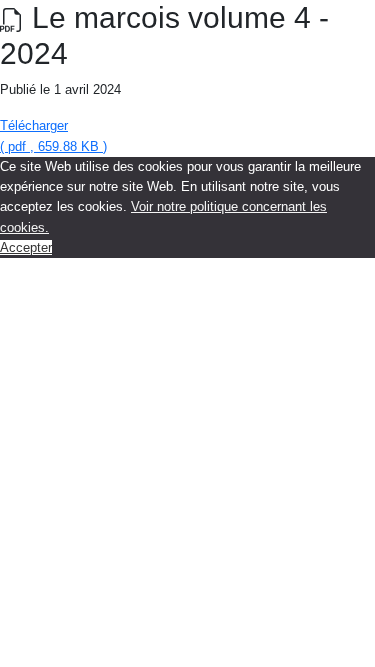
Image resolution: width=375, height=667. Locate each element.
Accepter (26, 247)
